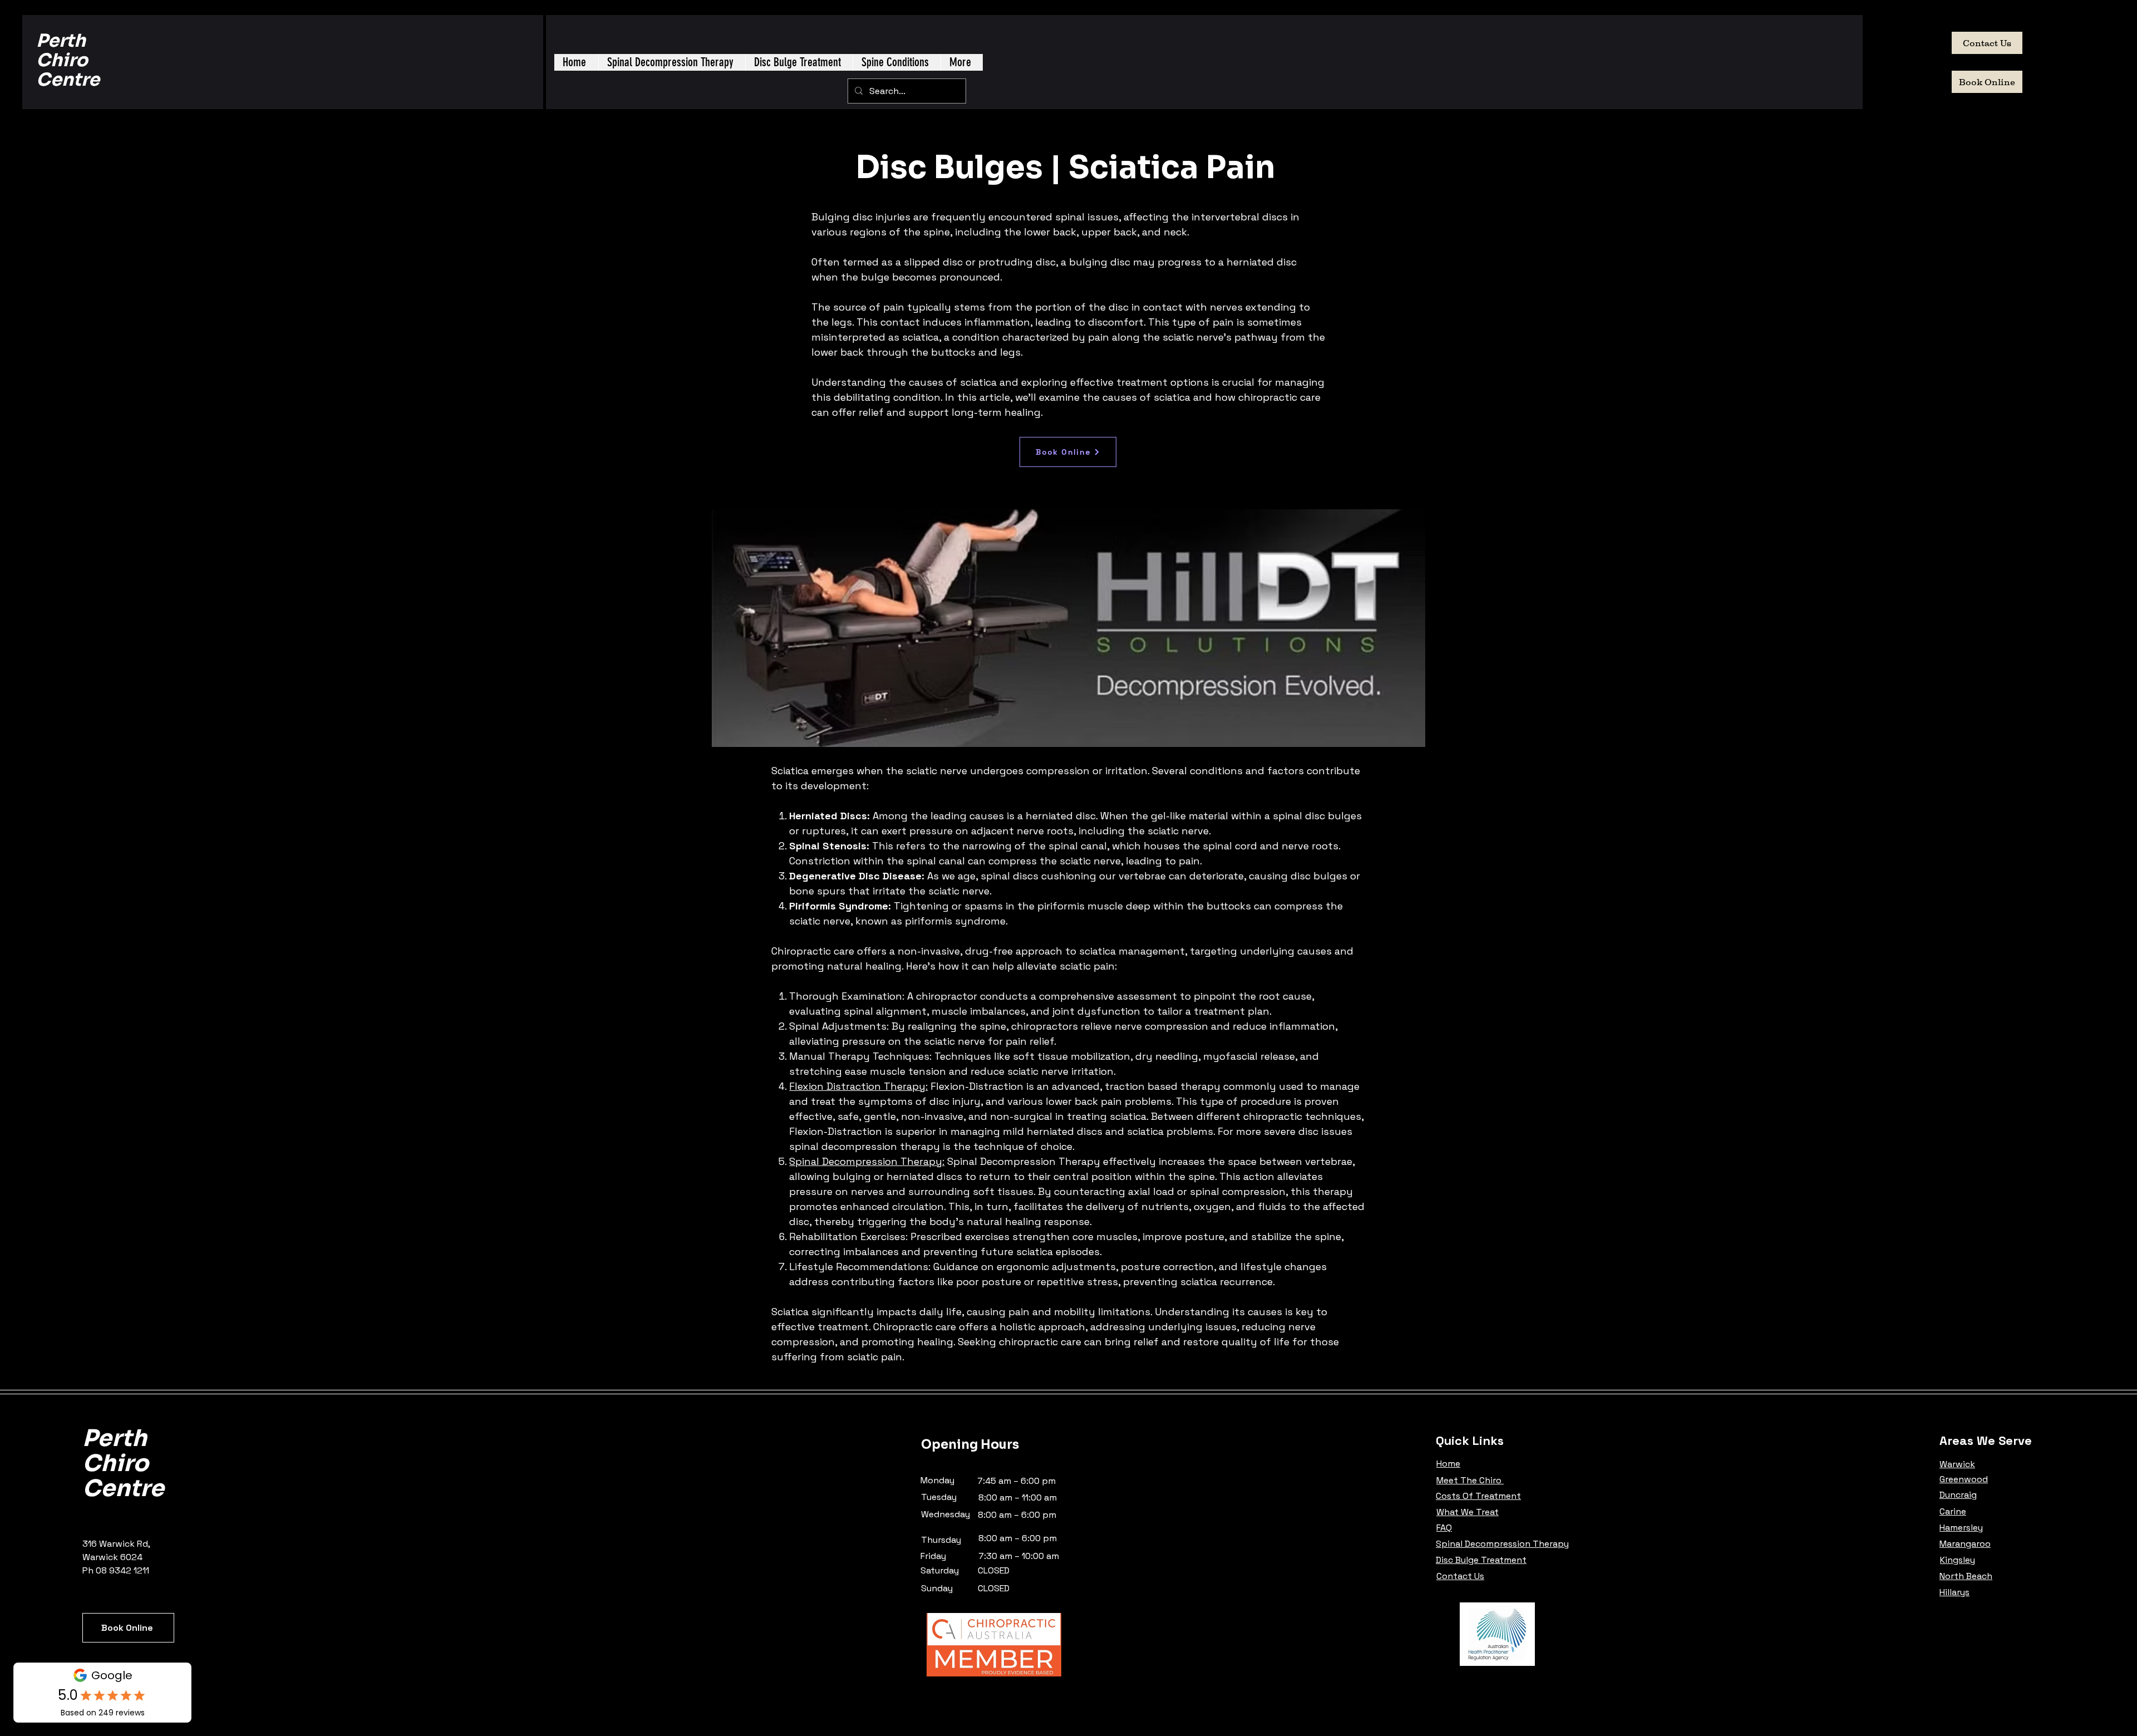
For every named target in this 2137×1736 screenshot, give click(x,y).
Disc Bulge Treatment (1481, 1560)
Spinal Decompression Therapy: (867, 1161)
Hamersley (1961, 1528)
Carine (1953, 1511)
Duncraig (1958, 1495)
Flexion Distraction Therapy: (858, 1086)
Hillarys (1954, 1592)
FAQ (1444, 1528)
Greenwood (1964, 1479)
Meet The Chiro (1470, 1480)
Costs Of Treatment (1478, 1496)
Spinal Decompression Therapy (1502, 1544)
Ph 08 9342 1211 (116, 1570)
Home (1448, 1464)
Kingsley (1958, 1560)
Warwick (1957, 1464)
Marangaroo (1965, 1544)
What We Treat (1468, 1512)
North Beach (1966, 1576)
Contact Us (1460, 1576)
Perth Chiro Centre (68, 60)
